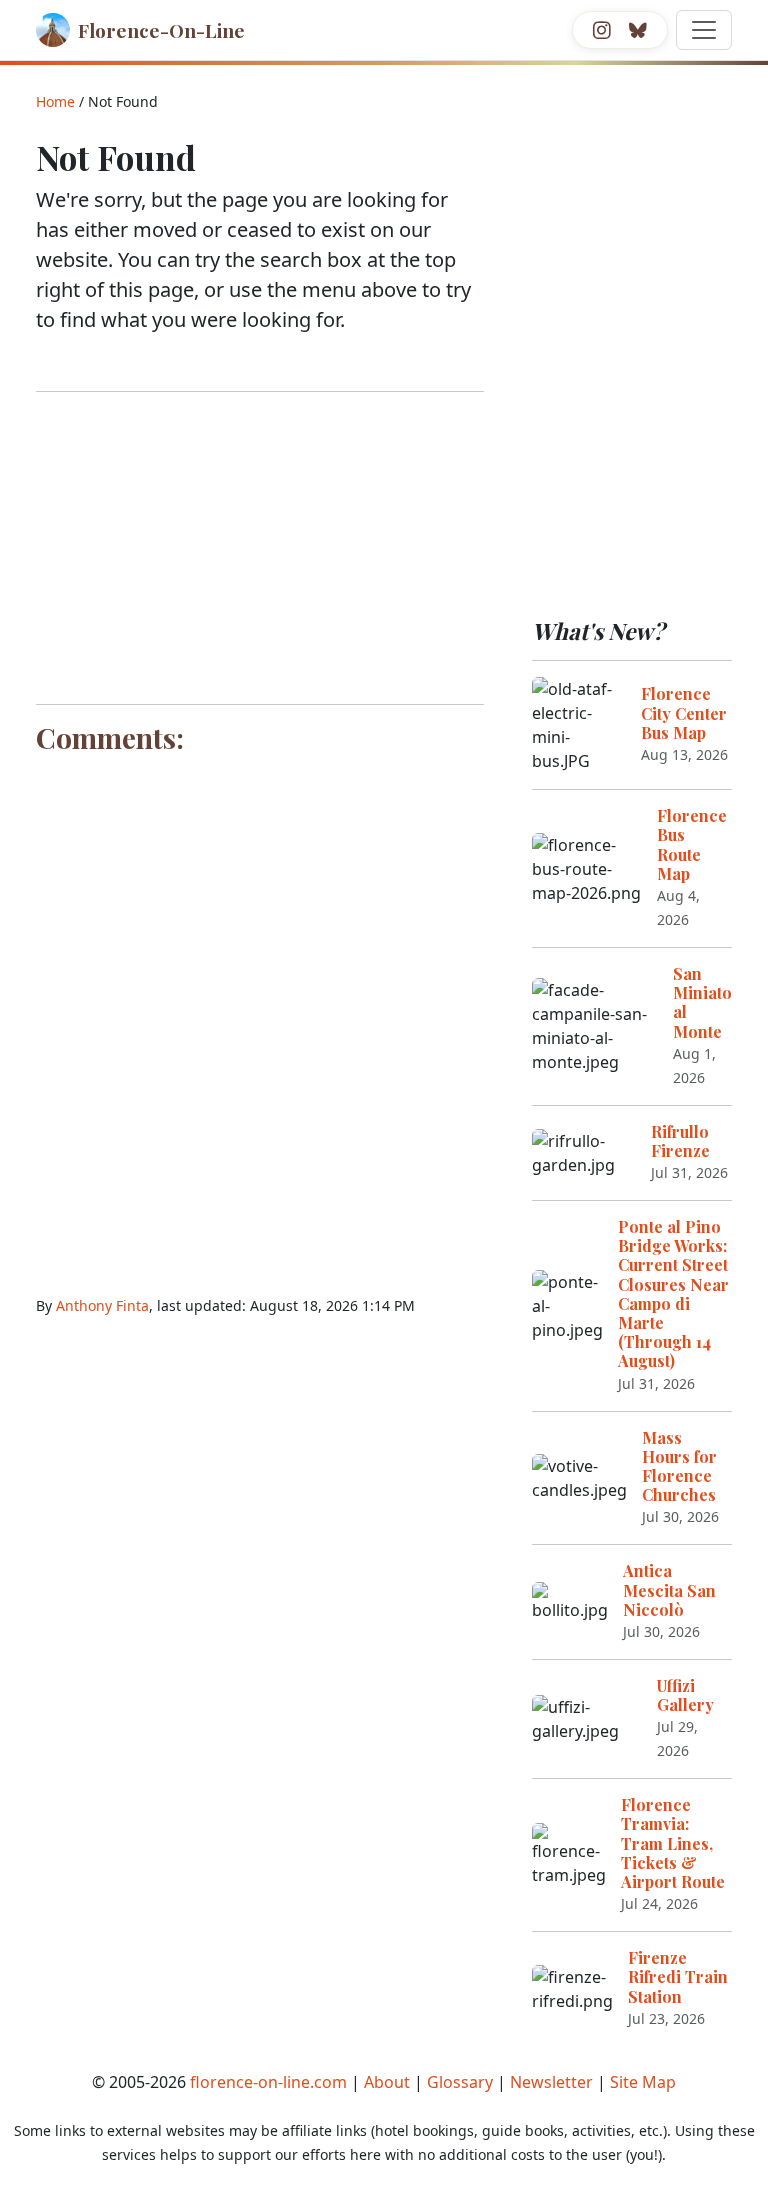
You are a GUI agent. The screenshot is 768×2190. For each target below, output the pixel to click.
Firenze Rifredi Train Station (678, 1976)
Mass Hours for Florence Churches (679, 1466)
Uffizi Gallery (685, 1695)
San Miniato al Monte (702, 1002)
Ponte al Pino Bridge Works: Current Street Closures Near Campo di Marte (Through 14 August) (673, 1293)
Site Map (643, 2082)
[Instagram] (602, 30)
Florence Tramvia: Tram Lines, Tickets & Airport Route (673, 1843)
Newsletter (551, 2082)
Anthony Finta (102, 1305)
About (387, 2082)
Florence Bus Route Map (692, 844)
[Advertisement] (260, 548)
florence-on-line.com (268, 2082)
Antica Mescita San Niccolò (669, 1589)
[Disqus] (260, 1013)
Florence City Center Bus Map (684, 712)
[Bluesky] (638, 30)
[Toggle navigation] (704, 30)
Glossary (460, 2082)
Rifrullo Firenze (680, 1141)
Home (55, 101)
